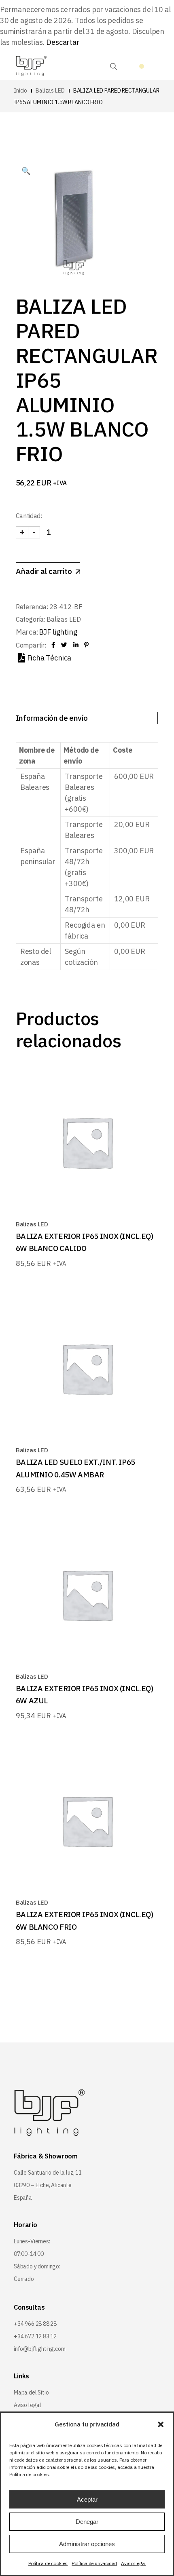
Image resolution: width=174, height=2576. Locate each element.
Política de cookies (48, 2563)
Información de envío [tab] (52, 718)
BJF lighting (58, 632)
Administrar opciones (87, 2544)
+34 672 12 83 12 (35, 2336)
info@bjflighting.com (39, 2349)
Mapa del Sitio (31, 2392)
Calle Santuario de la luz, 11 (48, 2173)
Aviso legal (28, 2405)
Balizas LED (64, 619)
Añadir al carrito (44, 571)
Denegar (87, 2522)
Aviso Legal (133, 2563)
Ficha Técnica (49, 658)
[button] (161, 2424)
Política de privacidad (94, 2563)
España (23, 2198)
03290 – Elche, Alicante (43, 2185)
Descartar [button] (63, 42)
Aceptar (87, 2499)
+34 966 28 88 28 (35, 2324)
